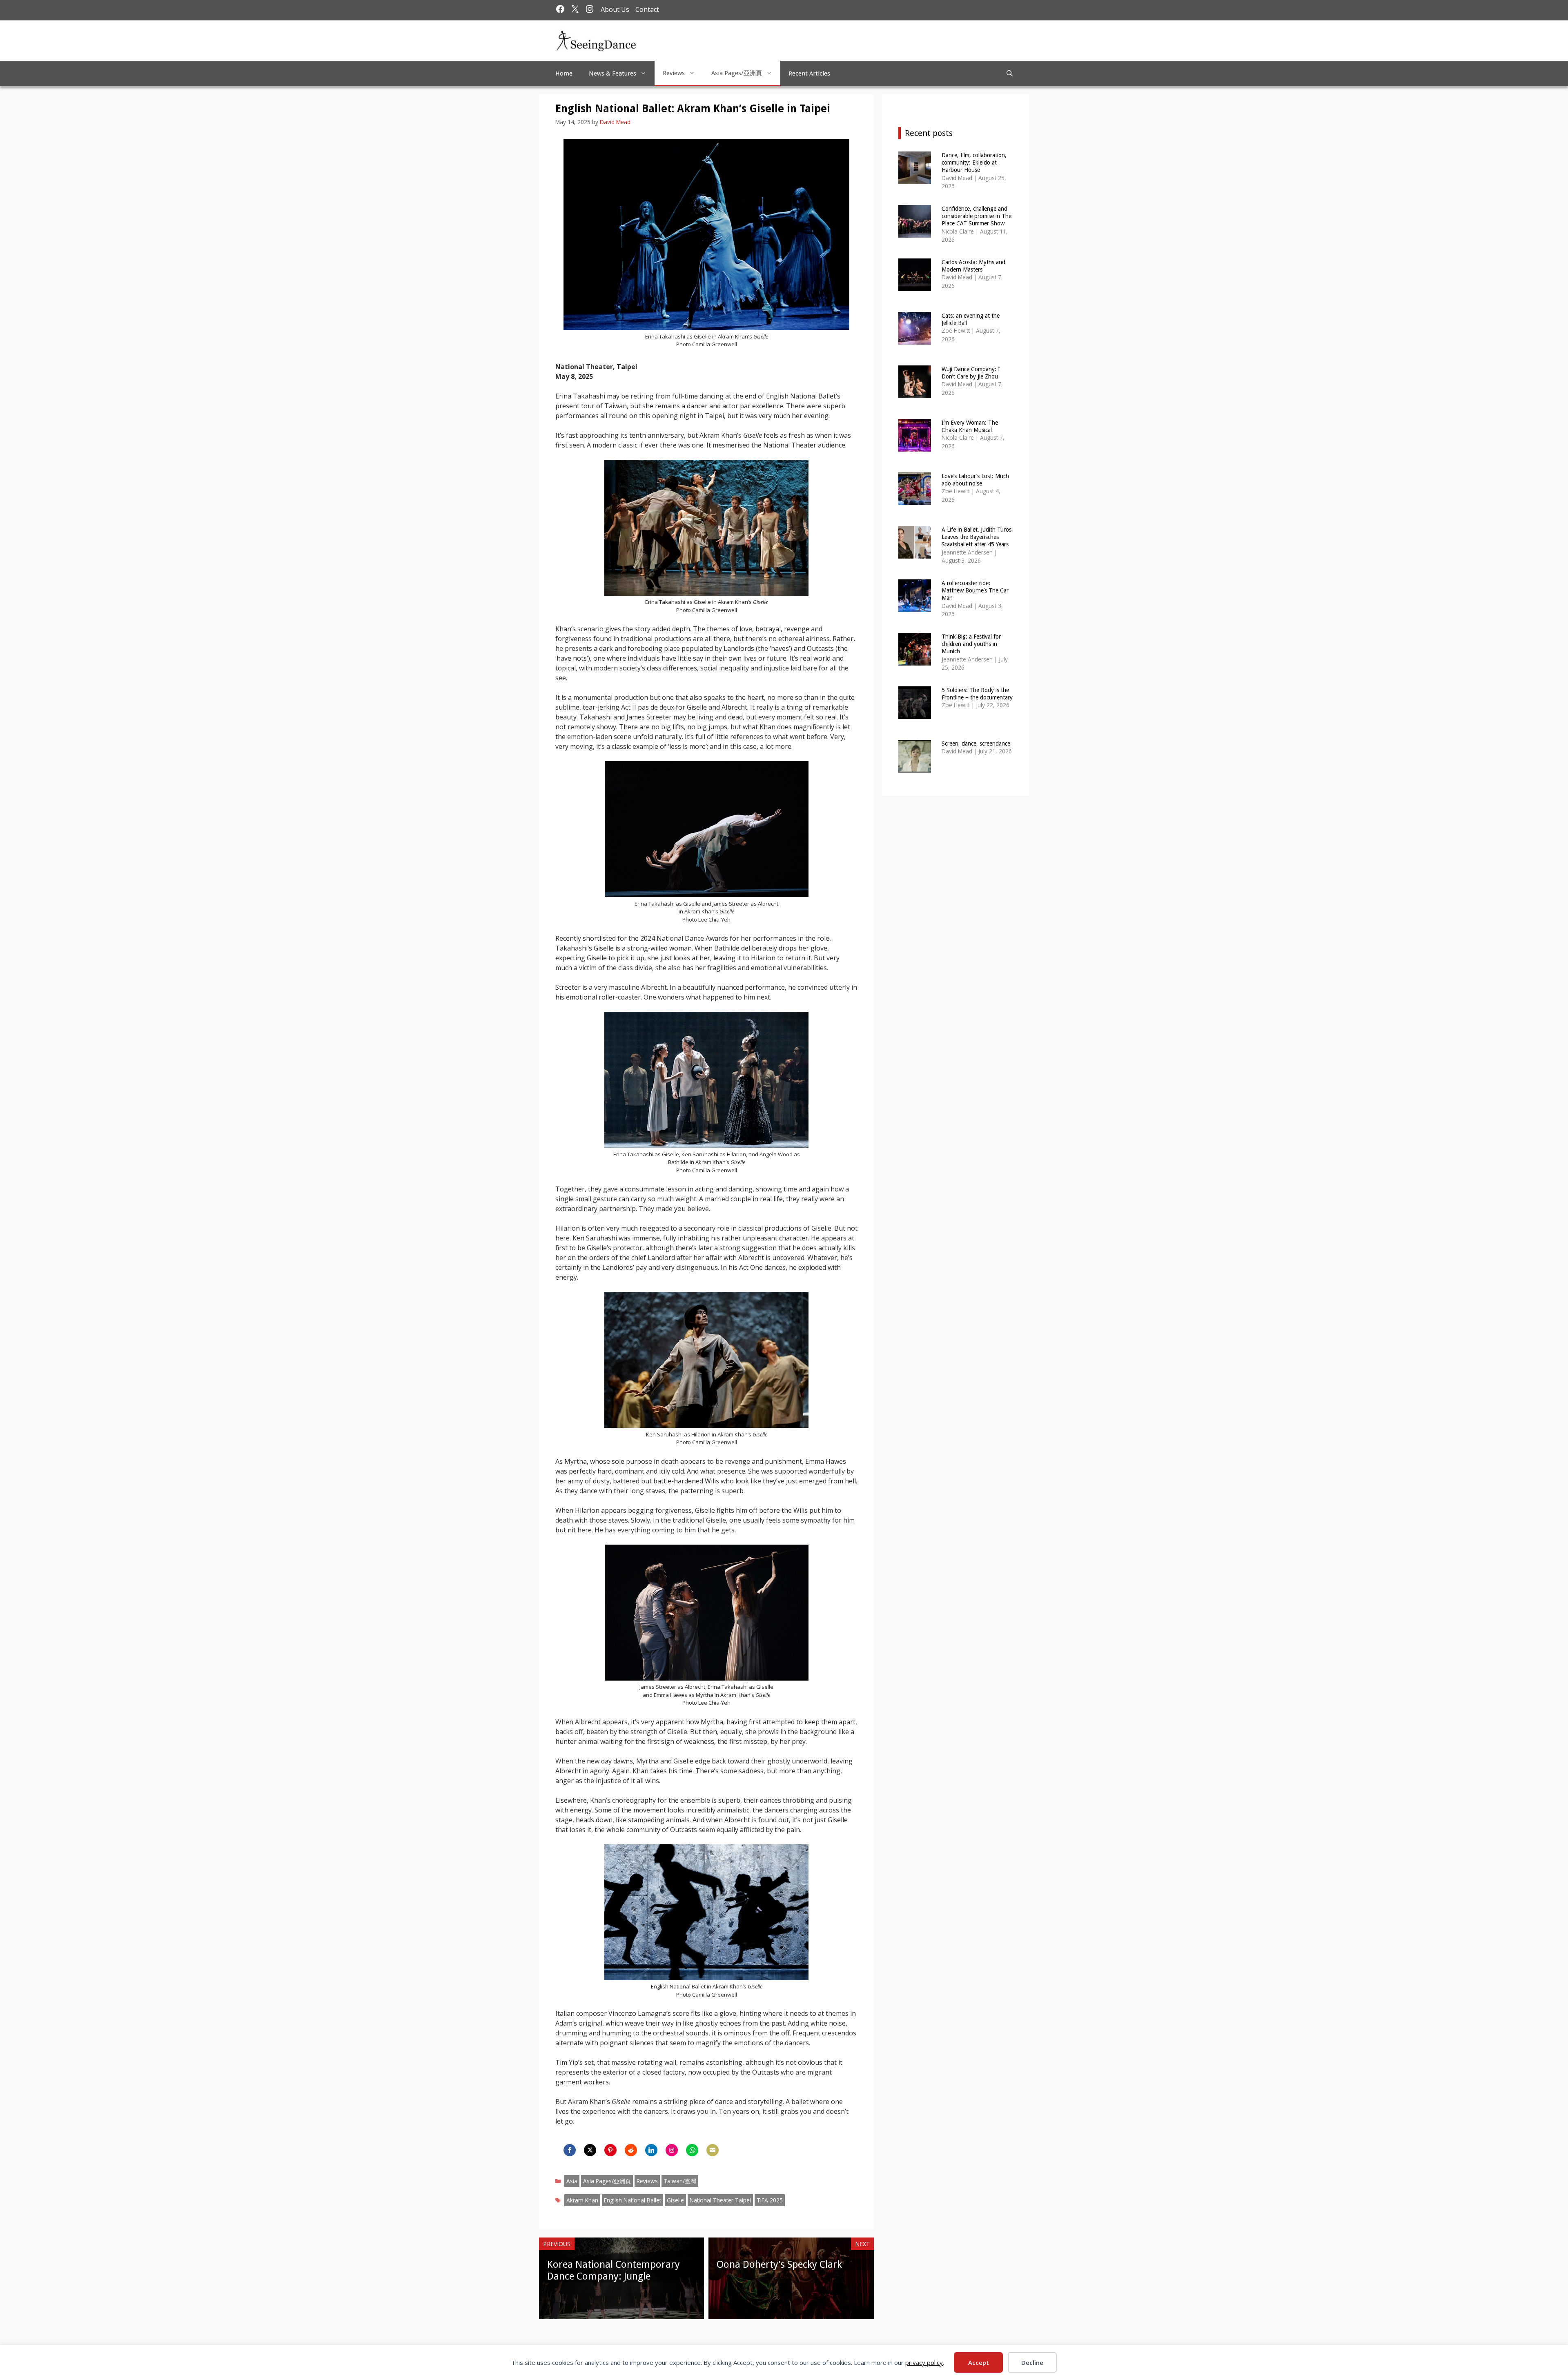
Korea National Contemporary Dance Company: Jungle (614, 2270)
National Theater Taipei (720, 2200)
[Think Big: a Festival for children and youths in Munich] (915, 660)
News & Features (612, 73)
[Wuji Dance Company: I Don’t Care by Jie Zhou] (915, 393)
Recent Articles (809, 73)
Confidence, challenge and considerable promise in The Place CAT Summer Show (977, 216)
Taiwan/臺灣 (680, 2181)
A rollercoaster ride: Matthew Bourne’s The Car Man (975, 590)
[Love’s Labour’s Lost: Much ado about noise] (915, 500)
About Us (615, 9)
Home (564, 73)
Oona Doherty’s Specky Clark (779, 2264)
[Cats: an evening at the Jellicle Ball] (915, 339)
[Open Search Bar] (1010, 73)
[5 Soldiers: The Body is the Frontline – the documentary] (915, 714)
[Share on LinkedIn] (651, 2150)
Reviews (674, 73)
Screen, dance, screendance (976, 744)
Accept (979, 2362)
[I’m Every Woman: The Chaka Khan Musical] (915, 446)
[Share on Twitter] (590, 2150)
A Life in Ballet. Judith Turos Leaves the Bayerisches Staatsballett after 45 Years (977, 537)
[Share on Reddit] (631, 2150)
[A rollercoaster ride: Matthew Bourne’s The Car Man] (915, 607)
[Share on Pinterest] (610, 2150)
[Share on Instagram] (672, 2150)
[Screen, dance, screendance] (915, 767)
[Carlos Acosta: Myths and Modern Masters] (915, 286)
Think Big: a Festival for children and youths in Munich (971, 644)
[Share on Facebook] (570, 2150)
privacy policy (924, 2362)
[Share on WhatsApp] (692, 2150)
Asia (572, 2181)
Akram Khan (582, 2200)
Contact (647, 9)
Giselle (675, 2200)
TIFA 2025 (770, 2200)
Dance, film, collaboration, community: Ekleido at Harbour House (974, 163)
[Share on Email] (713, 2150)
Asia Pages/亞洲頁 (737, 73)
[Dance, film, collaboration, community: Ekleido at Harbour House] (915, 179)
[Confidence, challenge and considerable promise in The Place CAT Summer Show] (915, 232)
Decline (1032, 2362)
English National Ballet (633, 2200)
